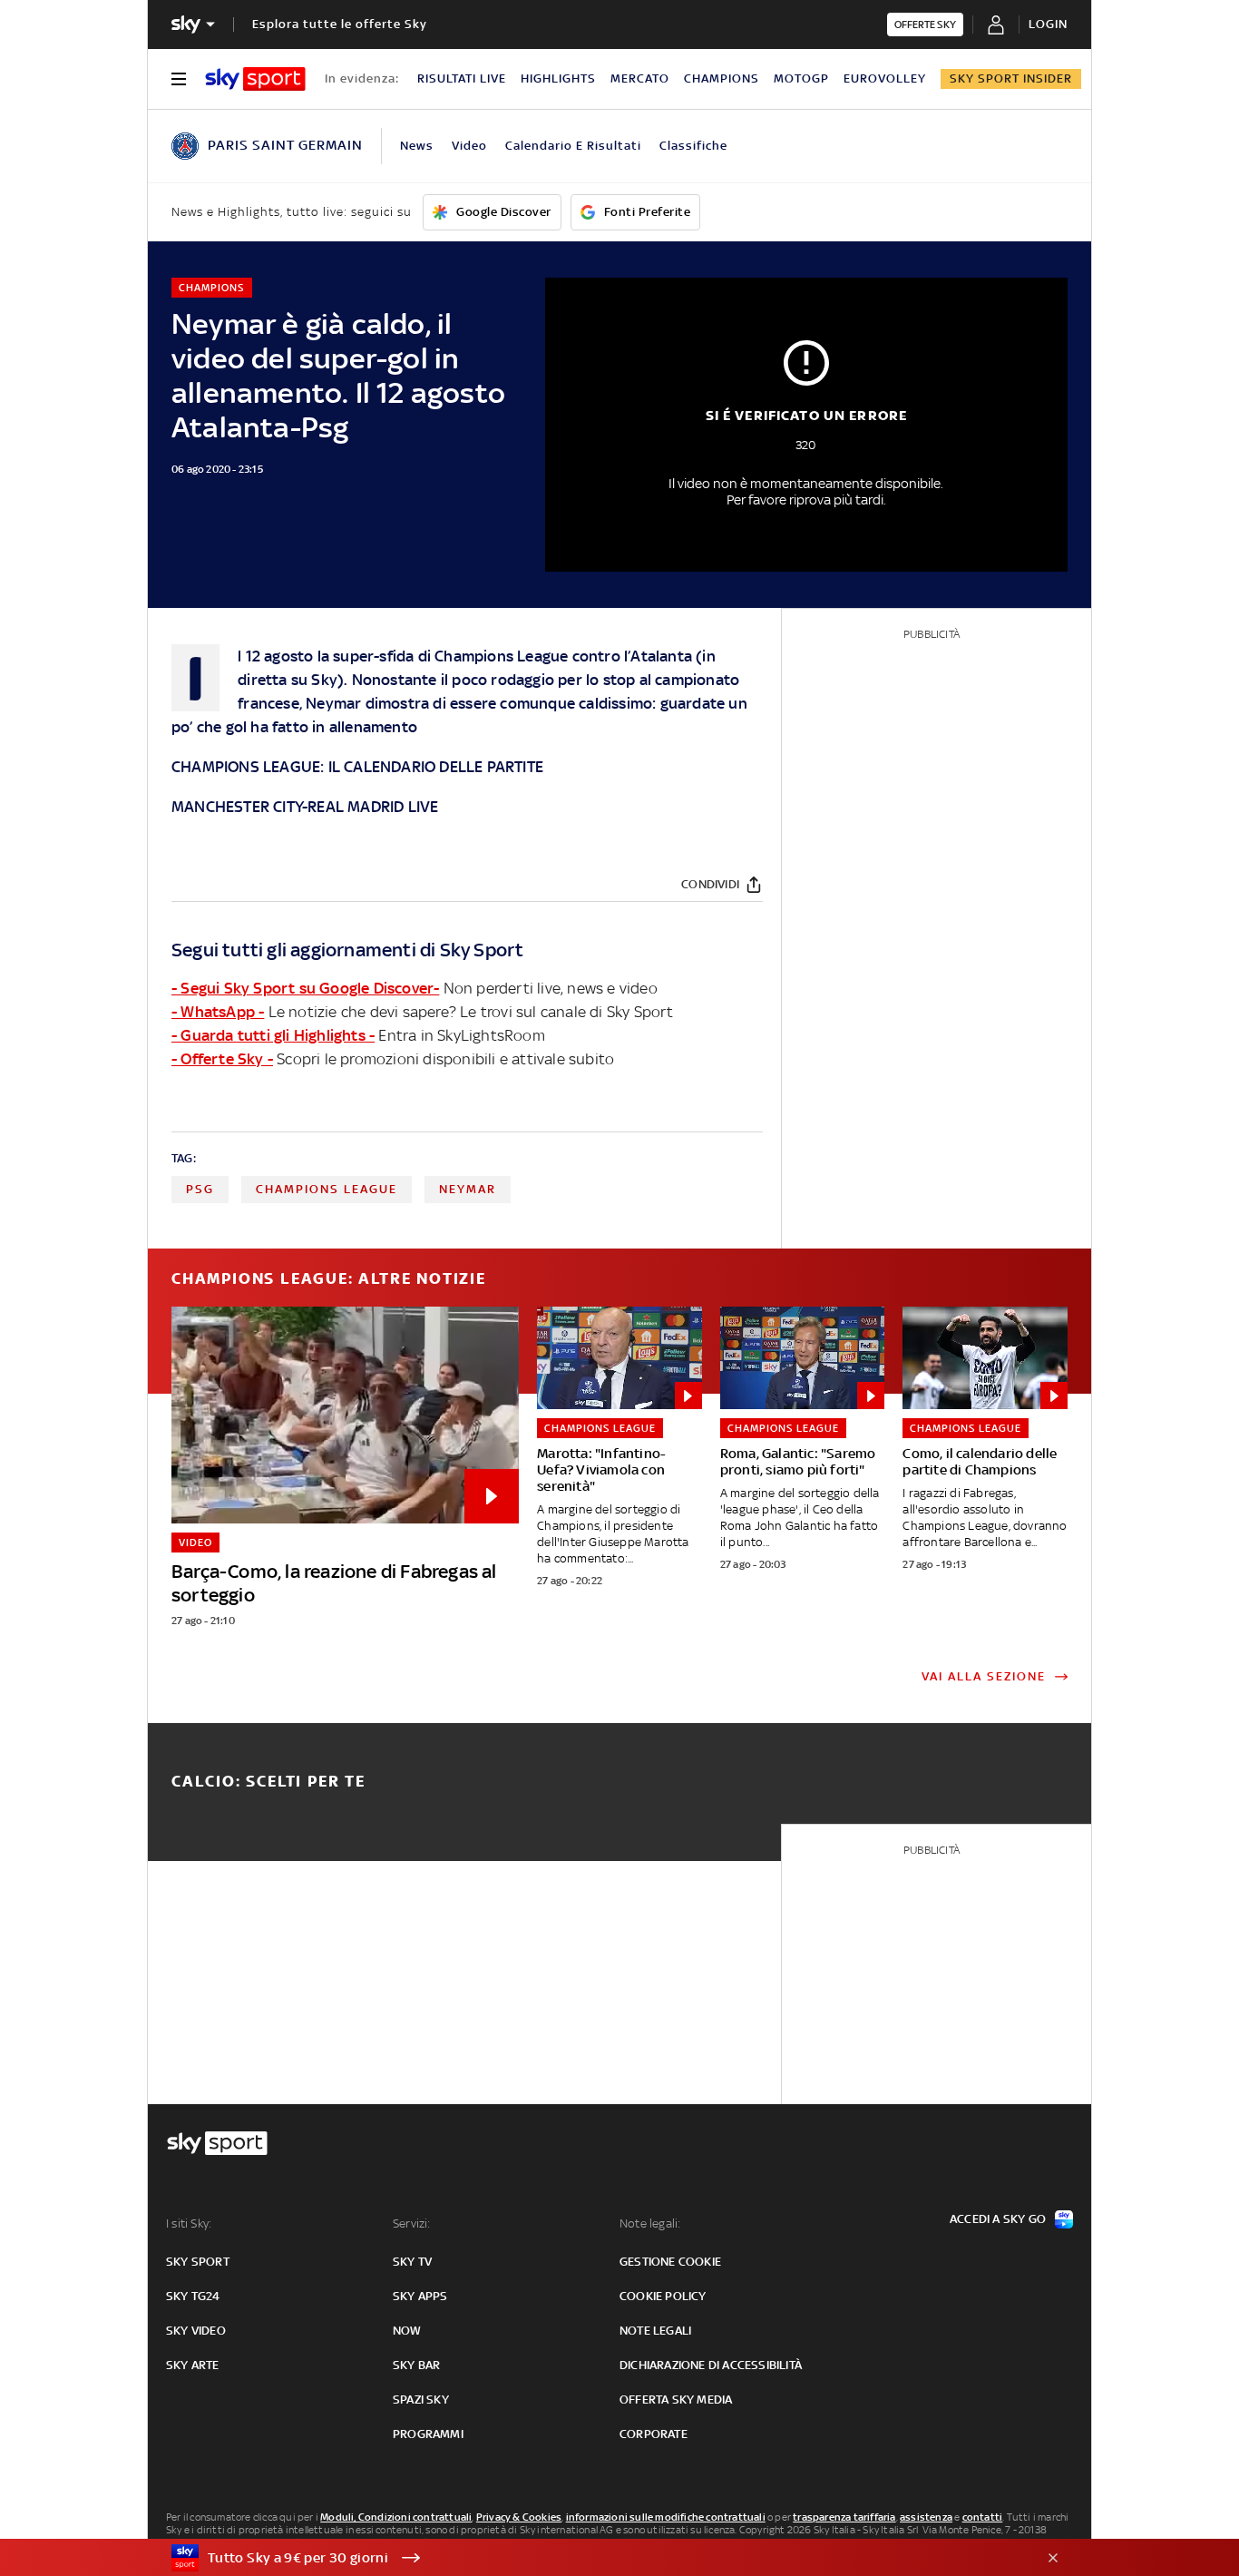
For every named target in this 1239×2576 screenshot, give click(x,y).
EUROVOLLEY (885, 78)
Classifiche (693, 146)
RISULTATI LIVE (462, 78)
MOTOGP (801, 78)
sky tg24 (193, 2296)
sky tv (412, 2262)
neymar (468, 1189)
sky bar (416, 2365)
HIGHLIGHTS (558, 78)
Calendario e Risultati (573, 146)
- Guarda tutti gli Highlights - (273, 1035)
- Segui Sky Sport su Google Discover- (305, 988)
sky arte (193, 2365)
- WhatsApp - (218, 1012)
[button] (591, 2558)
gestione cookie (670, 2262)
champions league (327, 1189)
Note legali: (650, 2223)
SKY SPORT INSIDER (1011, 78)
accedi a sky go (998, 2219)
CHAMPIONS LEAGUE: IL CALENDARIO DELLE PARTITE (357, 767)
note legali (655, 2331)
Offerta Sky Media (676, 2400)
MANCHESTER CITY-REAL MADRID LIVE (305, 807)
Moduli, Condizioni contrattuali (396, 2517)
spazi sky (421, 2400)
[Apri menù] (179, 79)
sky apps (420, 2296)
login (1048, 24)
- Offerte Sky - (222, 1059)
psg (200, 1189)
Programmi (428, 2434)
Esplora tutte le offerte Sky (340, 24)
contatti (983, 2517)
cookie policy (663, 2296)
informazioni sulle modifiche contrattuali (666, 2517)
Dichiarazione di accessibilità (711, 2365)
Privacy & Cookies (519, 2517)
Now (407, 2331)
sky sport (198, 2262)
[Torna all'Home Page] (255, 79)
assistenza (926, 2517)
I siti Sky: (189, 2223)
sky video (196, 2331)
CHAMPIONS (722, 78)
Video (469, 146)
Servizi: (412, 2223)
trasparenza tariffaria (844, 2517)
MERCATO (640, 78)
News (417, 146)
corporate (654, 2434)
